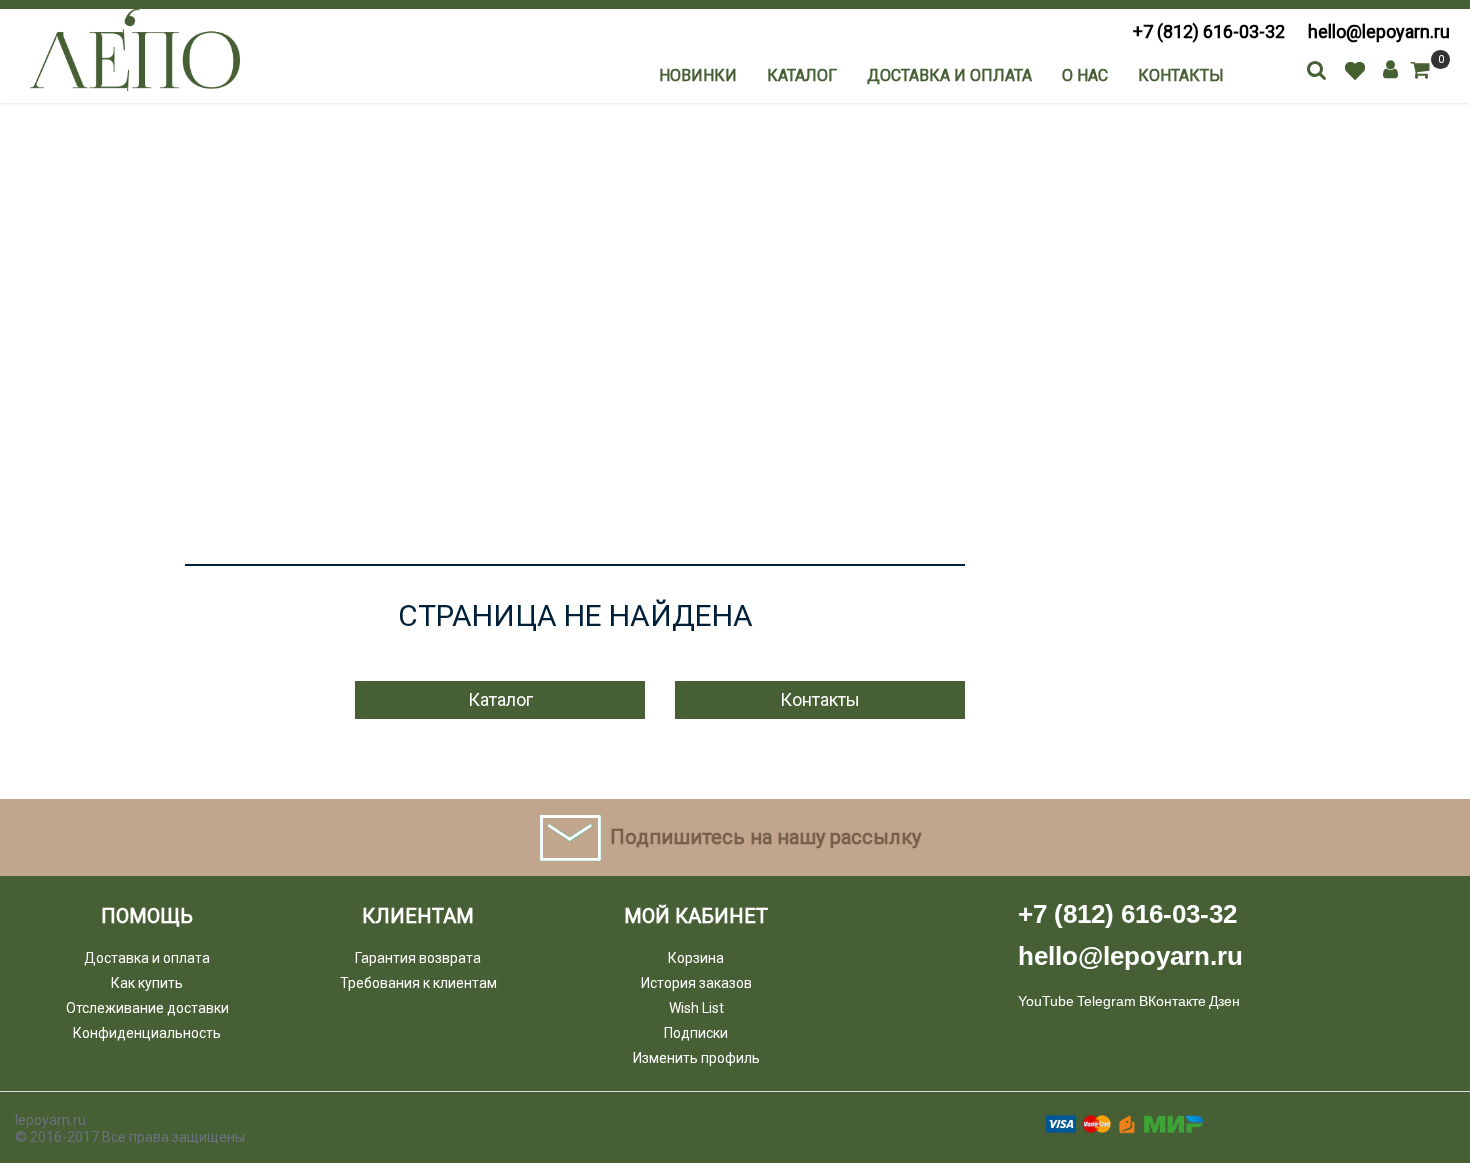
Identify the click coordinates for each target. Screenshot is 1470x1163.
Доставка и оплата (949, 75)
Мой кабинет (696, 916)
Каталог (802, 75)
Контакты (1181, 75)
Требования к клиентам (418, 983)
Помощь (147, 916)
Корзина (696, 958)
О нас (1085, 75)
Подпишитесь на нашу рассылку (765, 837)
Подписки (696, 1033)
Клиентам (418, 916)
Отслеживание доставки (147, 1008)
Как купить (147, 983)
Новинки (698, 75)
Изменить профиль (696, 1058)
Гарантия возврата (418, 958)
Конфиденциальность (147, 1033)
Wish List (696, 1008)
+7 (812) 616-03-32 (1209, 31)
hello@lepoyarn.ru (1379, 31)
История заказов (696, 983)
